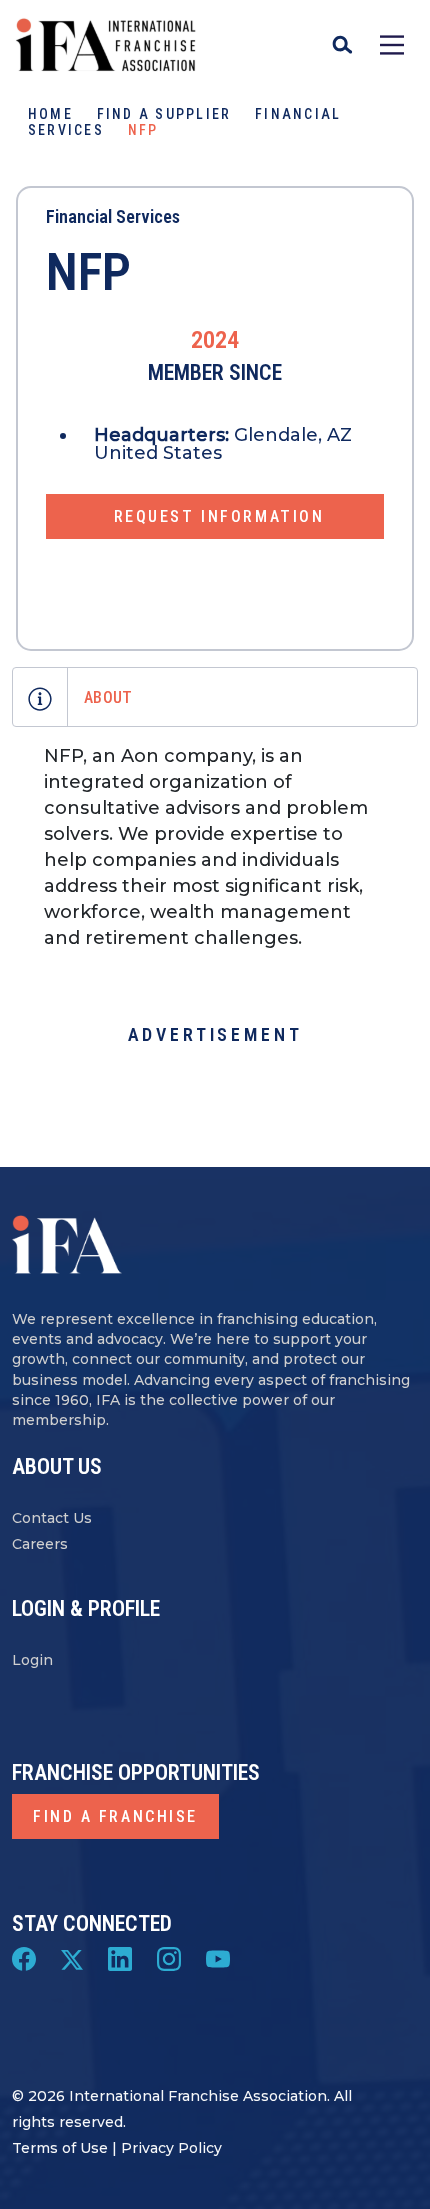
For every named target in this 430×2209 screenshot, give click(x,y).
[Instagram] (169, 1958)
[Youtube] (218, 1958)
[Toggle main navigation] (392, 45)
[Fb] (24, 1958)
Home (50, 114)
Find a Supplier (164, 114)
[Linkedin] (120, 1958)
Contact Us (52, 1518)
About (108, 697)
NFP (88, 272)
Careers (40, 1544)
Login (32, 1660)
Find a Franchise (115, 1816)
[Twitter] (72, 1958)
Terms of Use (60, 2148)
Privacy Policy (171, 2148)
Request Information (219, 516)
